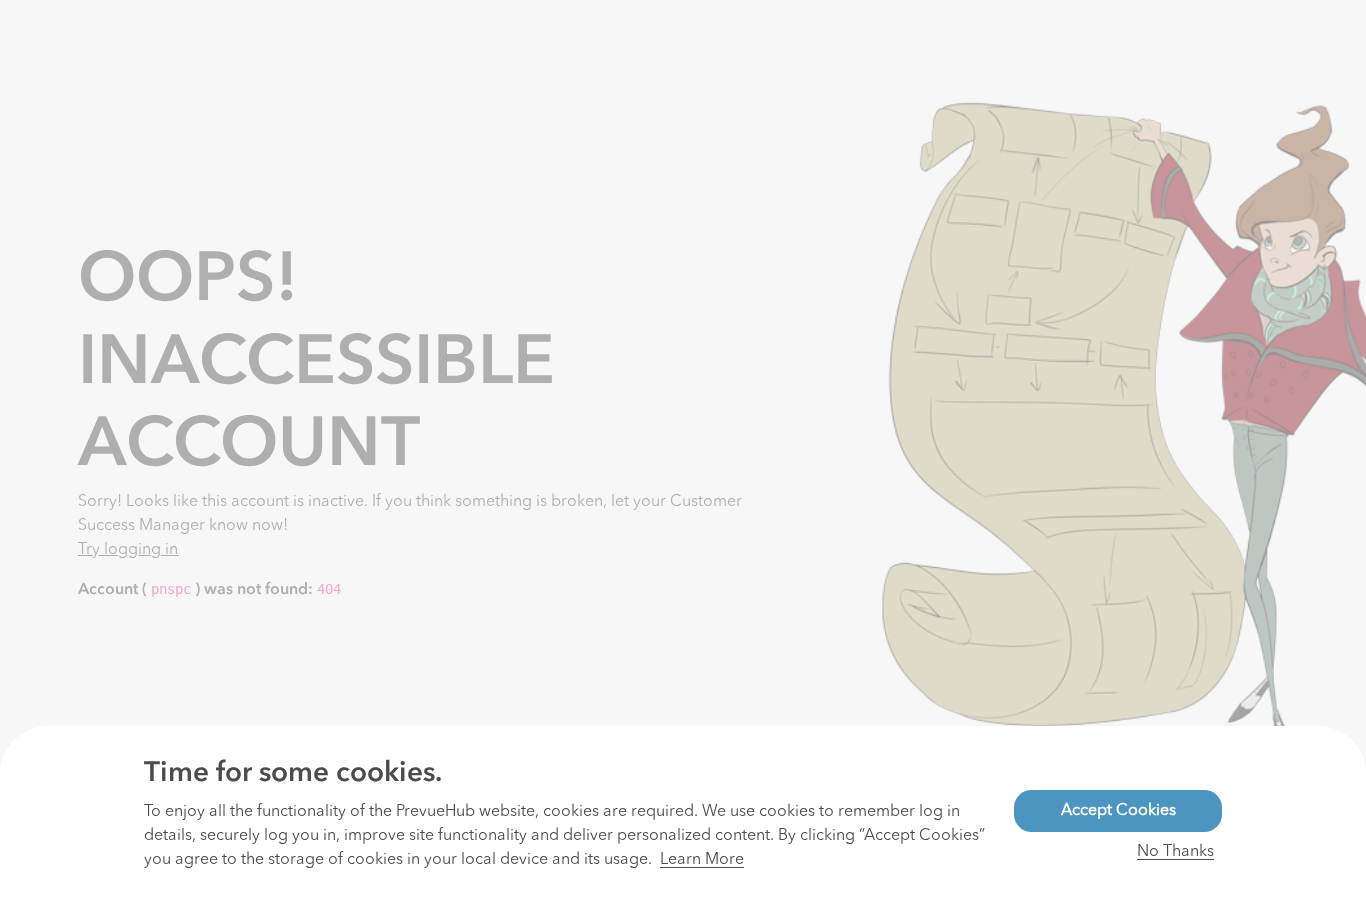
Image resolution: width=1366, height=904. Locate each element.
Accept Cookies (1118, 811)
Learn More (702, 860)
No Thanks (1175, 852)
